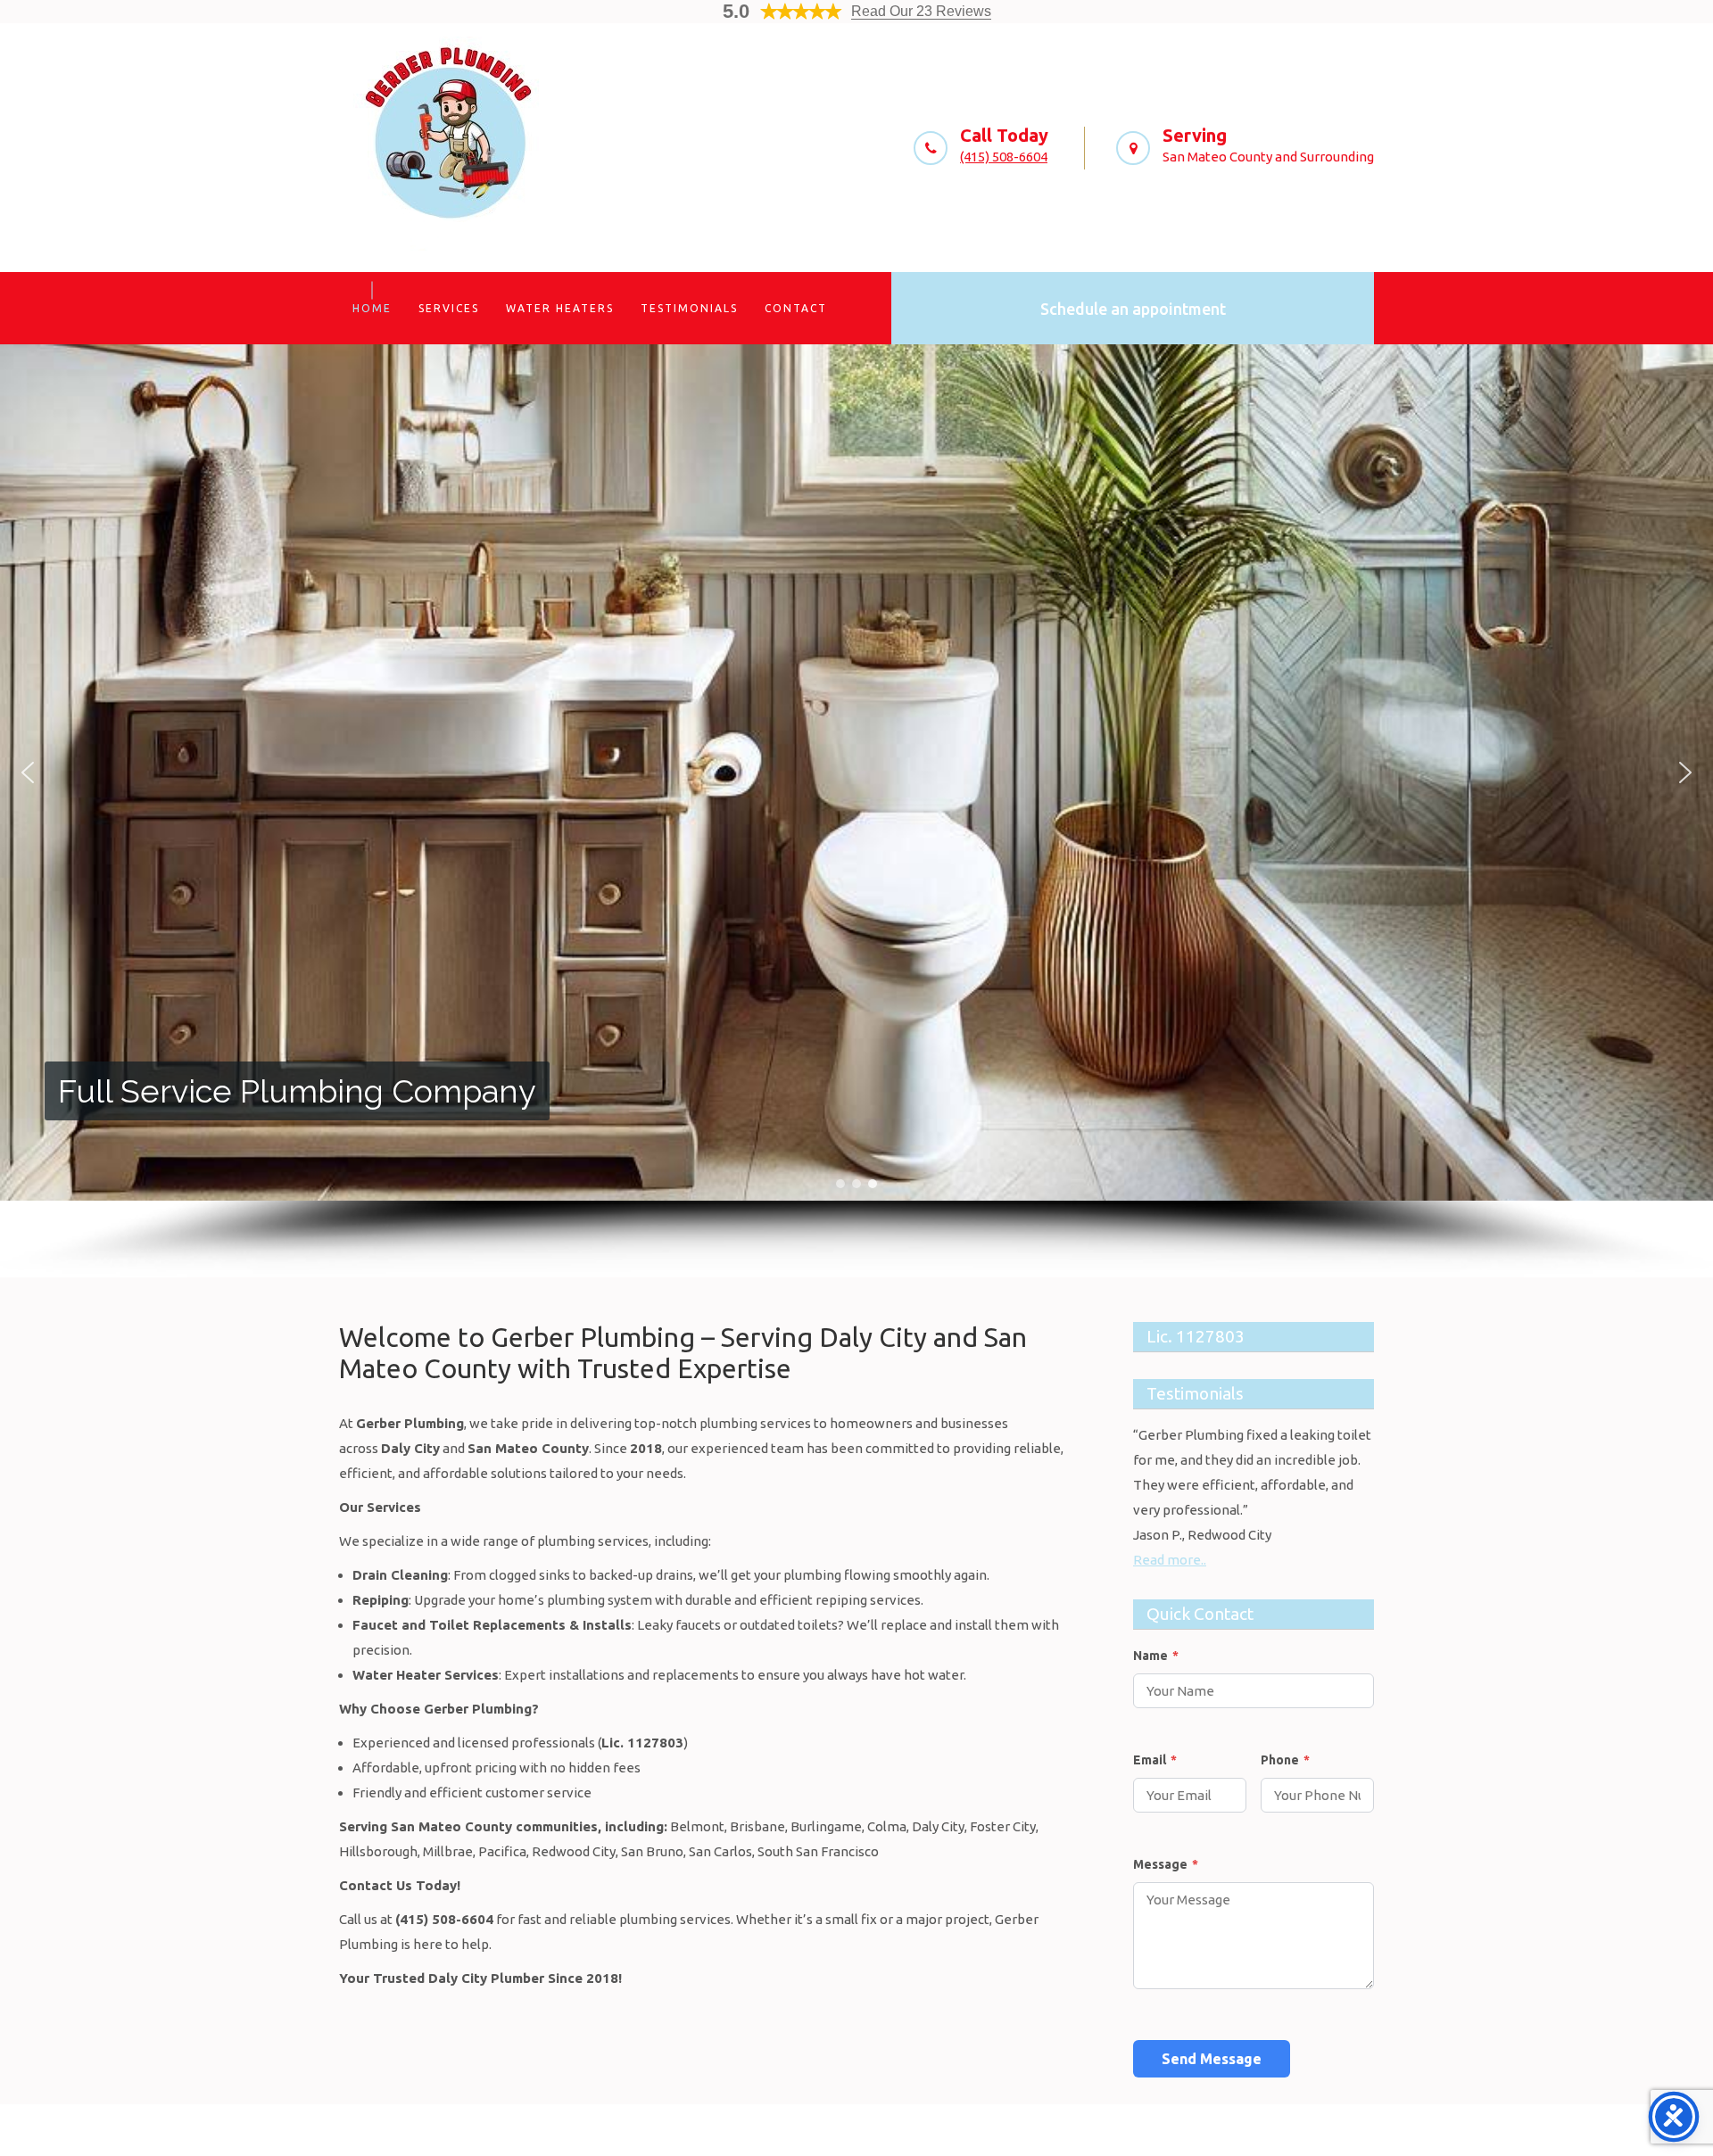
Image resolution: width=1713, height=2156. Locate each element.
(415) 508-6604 (1004, 157)
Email (1155, 1760)
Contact (796, 308)
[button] (28, 772)
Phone (1285, 1760)
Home (372, 308)
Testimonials (689, 308)
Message (1166, 1864)
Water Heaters (560, 308)
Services (449, 308)
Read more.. (1170, 1560)
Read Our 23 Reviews (921, 11)
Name (1156, 1656)
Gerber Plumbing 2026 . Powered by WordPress (857, 2130)
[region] (856, 811)
